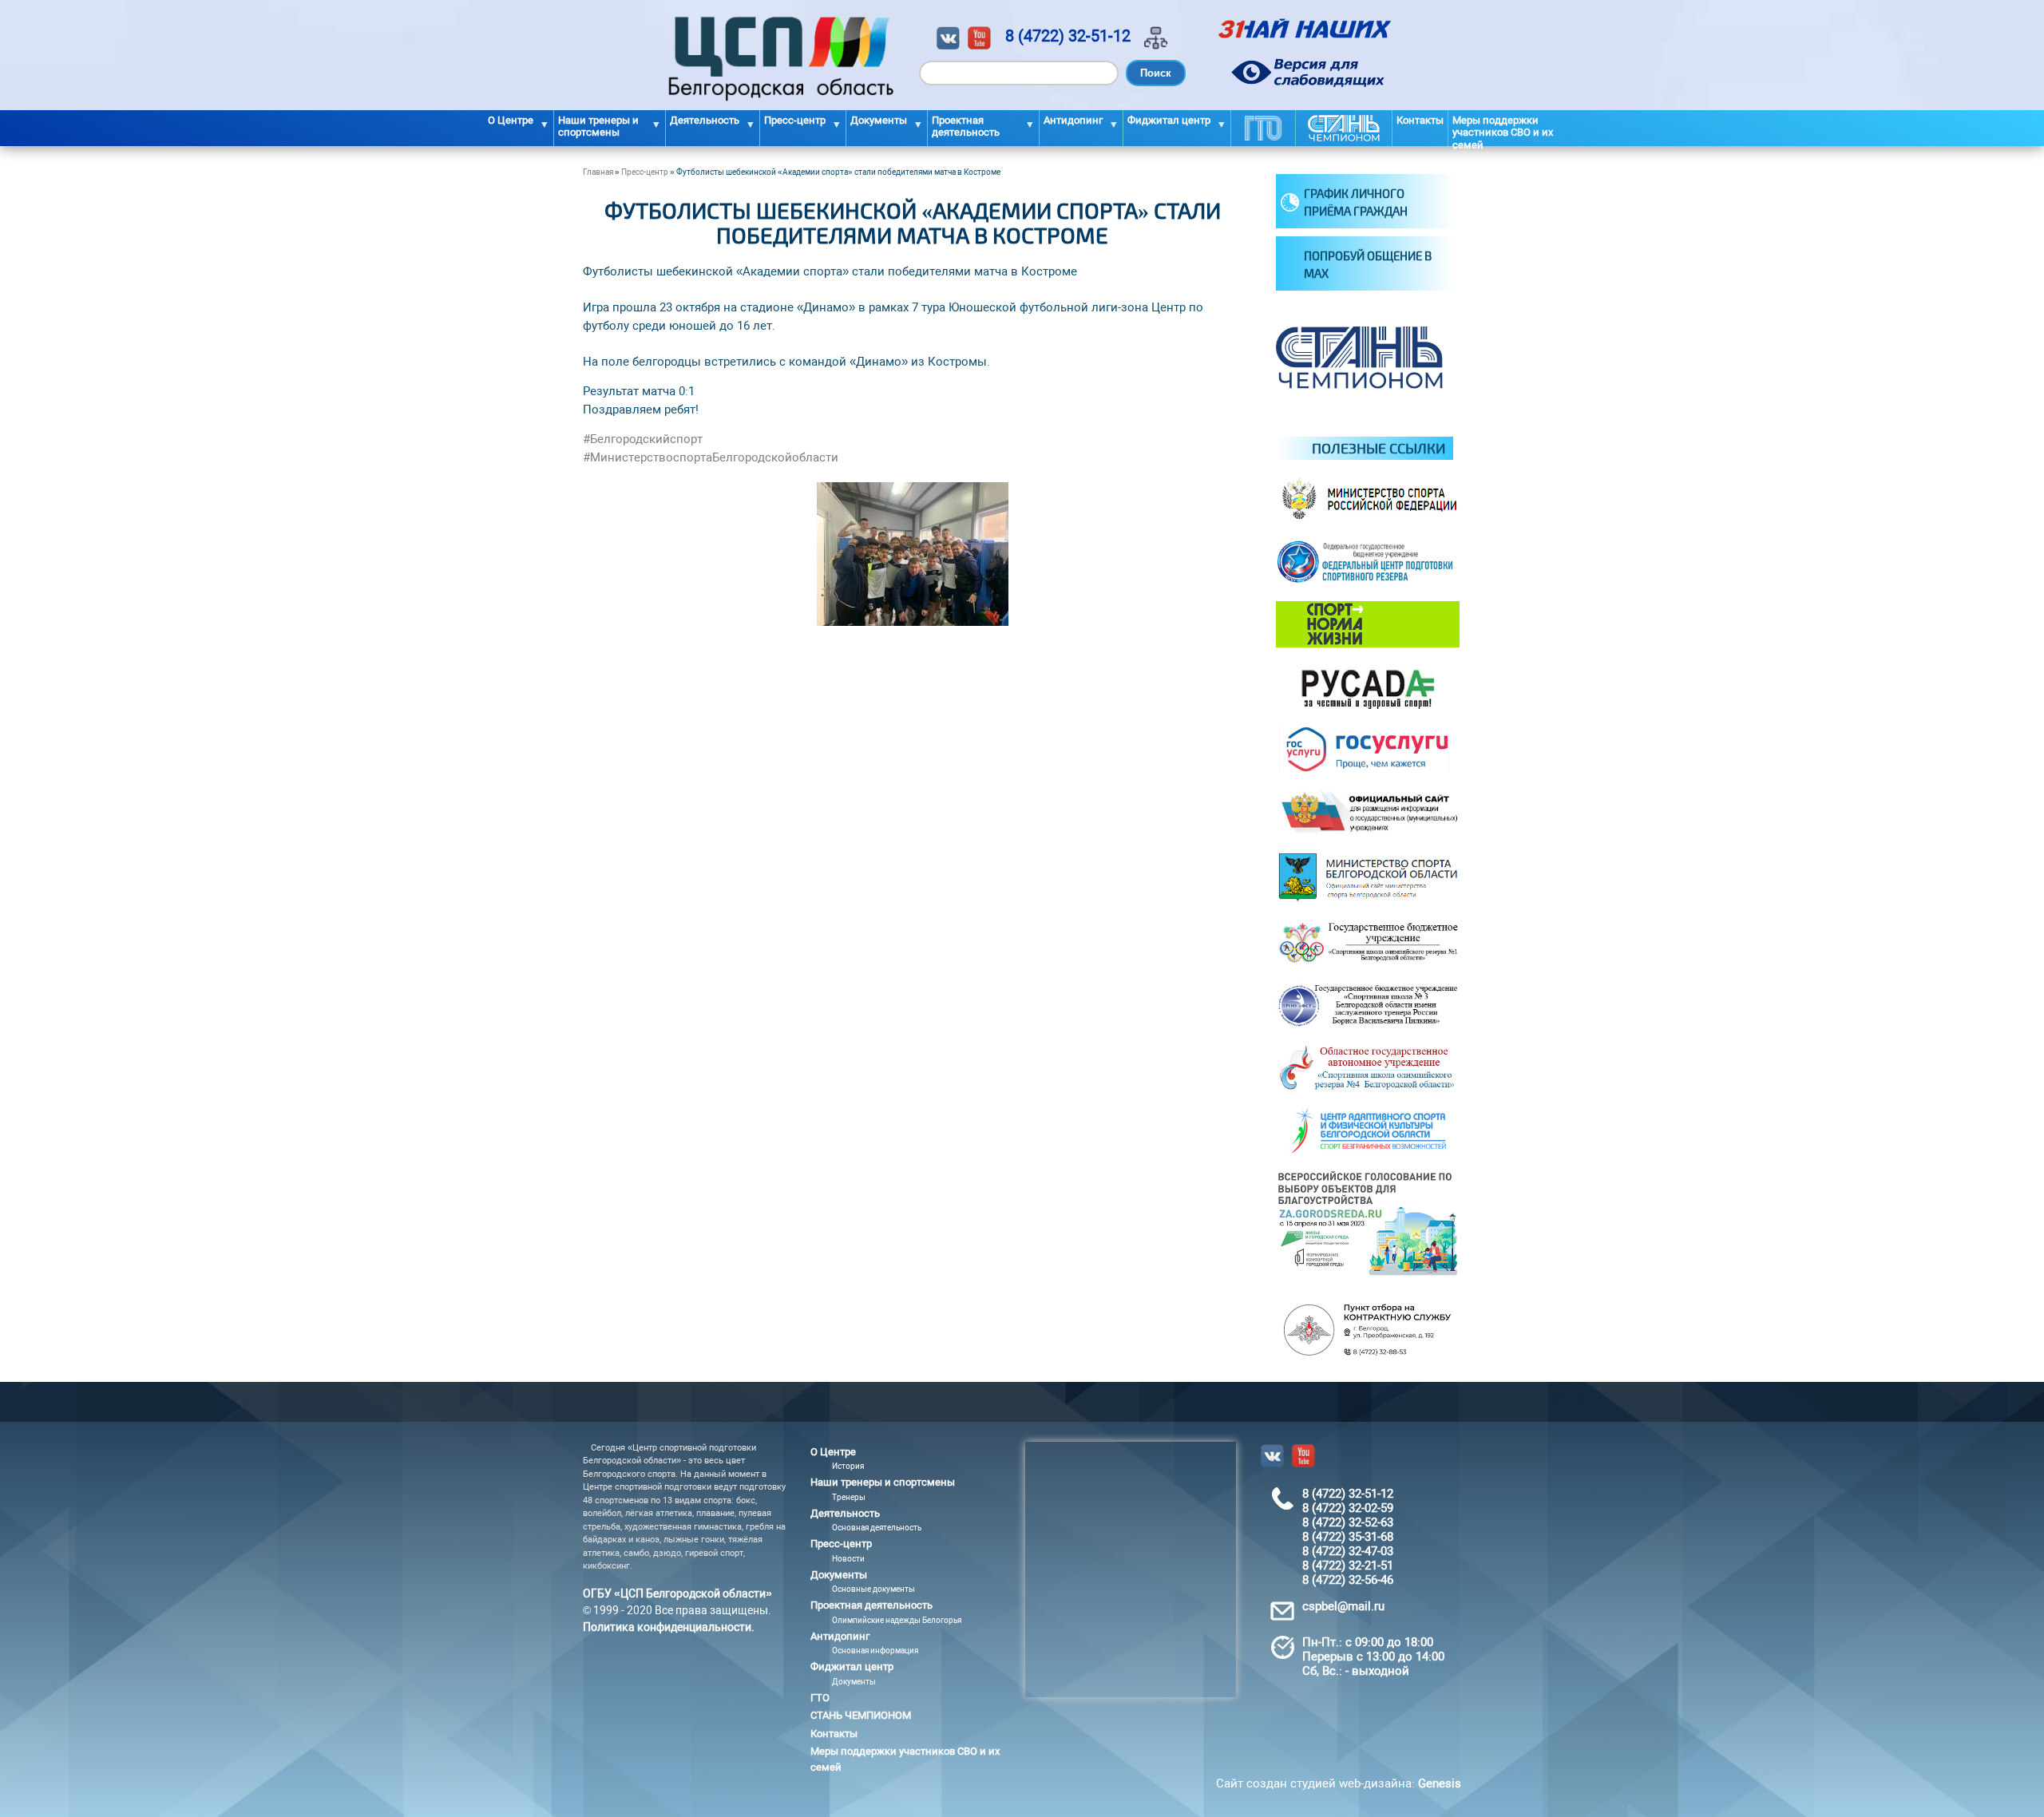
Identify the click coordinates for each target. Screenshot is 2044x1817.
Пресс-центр (645, 172)
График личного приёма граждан (1356, 202)
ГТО (1263, 128)
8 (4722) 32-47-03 (1348, 1551)
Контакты (1420, 120)
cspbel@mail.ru (1343, 1606)
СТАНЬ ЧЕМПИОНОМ (1344, 128)
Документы (854, 1682)
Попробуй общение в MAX (1368, 265)
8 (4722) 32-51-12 (1068, 36)
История (848, 1466)
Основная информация (875, 1651)
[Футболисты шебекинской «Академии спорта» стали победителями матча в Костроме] (913, 622)
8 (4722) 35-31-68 (1348, 1537)
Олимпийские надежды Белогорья (897, 1620)
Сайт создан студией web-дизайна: (1339, 1783)
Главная (598, 172)
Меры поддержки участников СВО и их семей (1503, 130)
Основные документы (873, 1589)
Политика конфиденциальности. (669, 1627)
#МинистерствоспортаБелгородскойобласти (711, 457)
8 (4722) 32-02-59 (1348, 1508)
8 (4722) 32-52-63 (1348, 1522)
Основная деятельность (877, 1528)
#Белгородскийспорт (643, 439)
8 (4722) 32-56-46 (1348, 1580)
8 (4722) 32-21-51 (1348, 1566)
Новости (848, 1559)
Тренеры (849, 1497)
